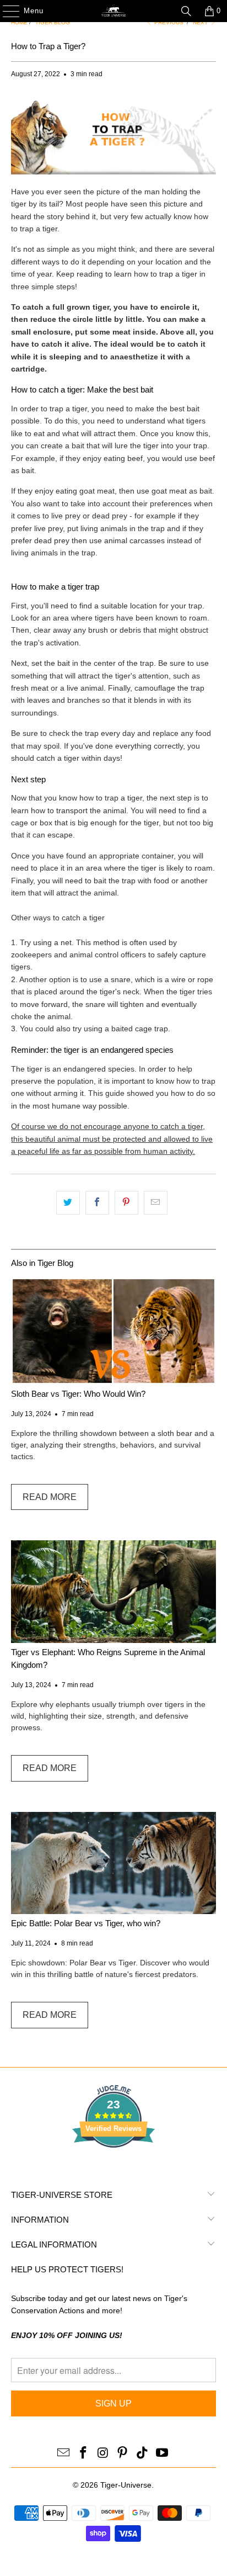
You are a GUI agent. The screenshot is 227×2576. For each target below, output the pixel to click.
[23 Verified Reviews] (113, 2167)
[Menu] (6, 11)
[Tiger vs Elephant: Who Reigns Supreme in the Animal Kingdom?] (113, 1592)
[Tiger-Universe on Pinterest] (123, 2453)
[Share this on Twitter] (68, 1202)
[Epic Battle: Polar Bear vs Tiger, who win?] (113, 1863)
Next (201, 22)
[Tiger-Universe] (113, 11)
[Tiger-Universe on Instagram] (103, 2453)
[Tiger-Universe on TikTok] (143, 2453)
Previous (168, 22)
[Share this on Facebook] (97, 1202)
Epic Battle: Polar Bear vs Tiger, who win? (86, 1923)
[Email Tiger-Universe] (64, 2453)
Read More (50, 1497)
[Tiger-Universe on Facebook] (84, 2453)
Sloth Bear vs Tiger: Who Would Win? (78, 1394)
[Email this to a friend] (156, 1202)
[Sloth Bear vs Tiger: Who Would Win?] (113, 1331)
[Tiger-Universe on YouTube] (162, 2453)
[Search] (186, 11)
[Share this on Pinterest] (126, 1202)
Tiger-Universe (126, 2485)
